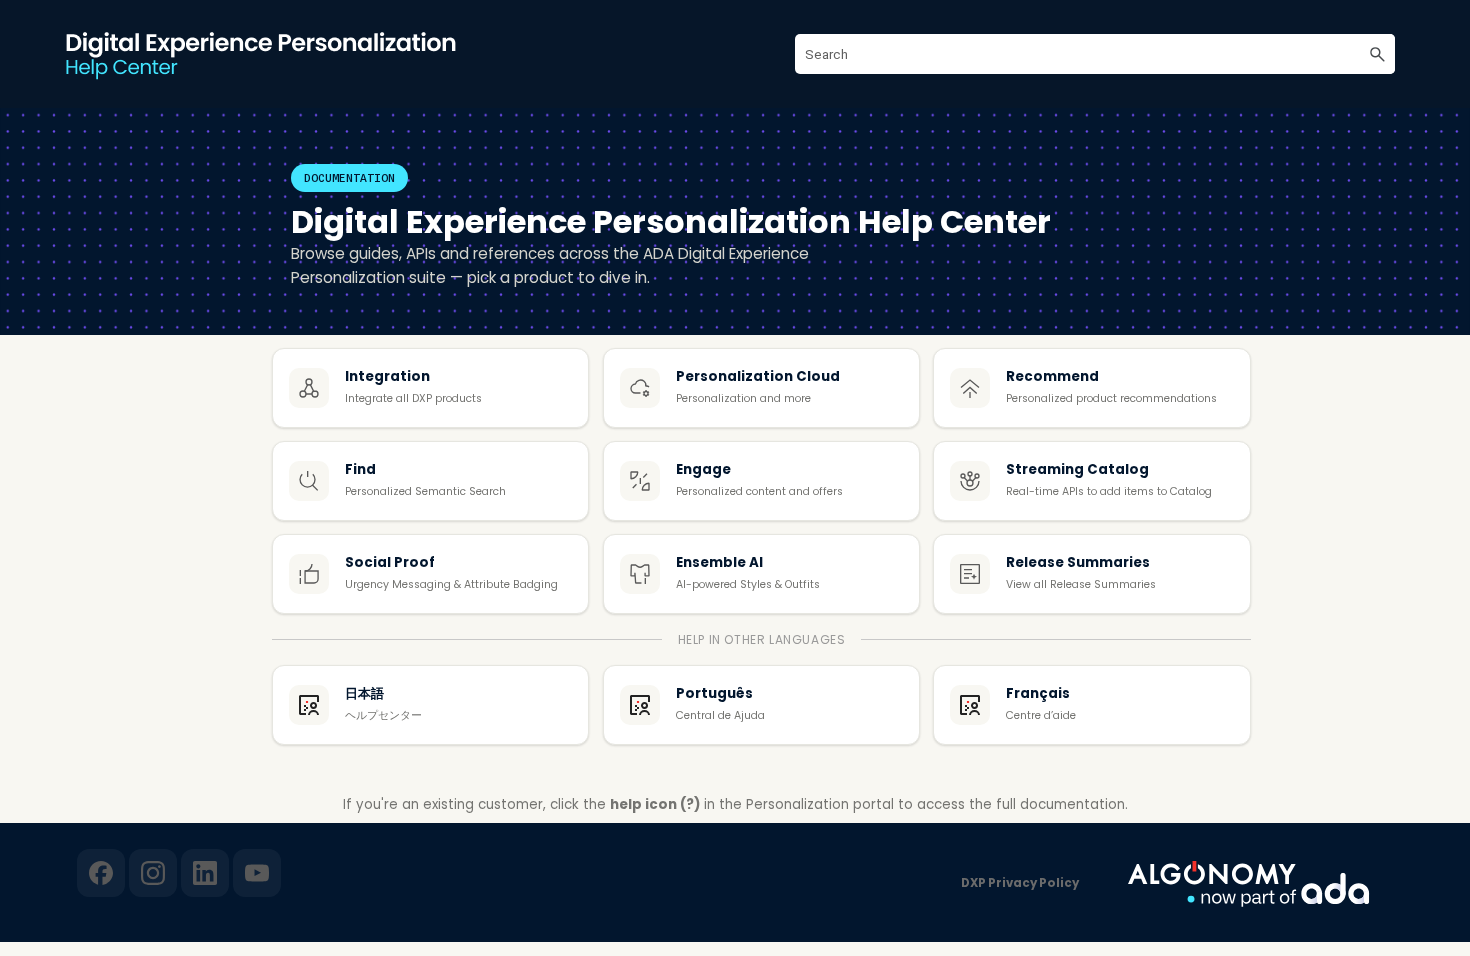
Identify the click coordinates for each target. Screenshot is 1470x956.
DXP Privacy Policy (1020, 883)
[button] (1377, 54)
